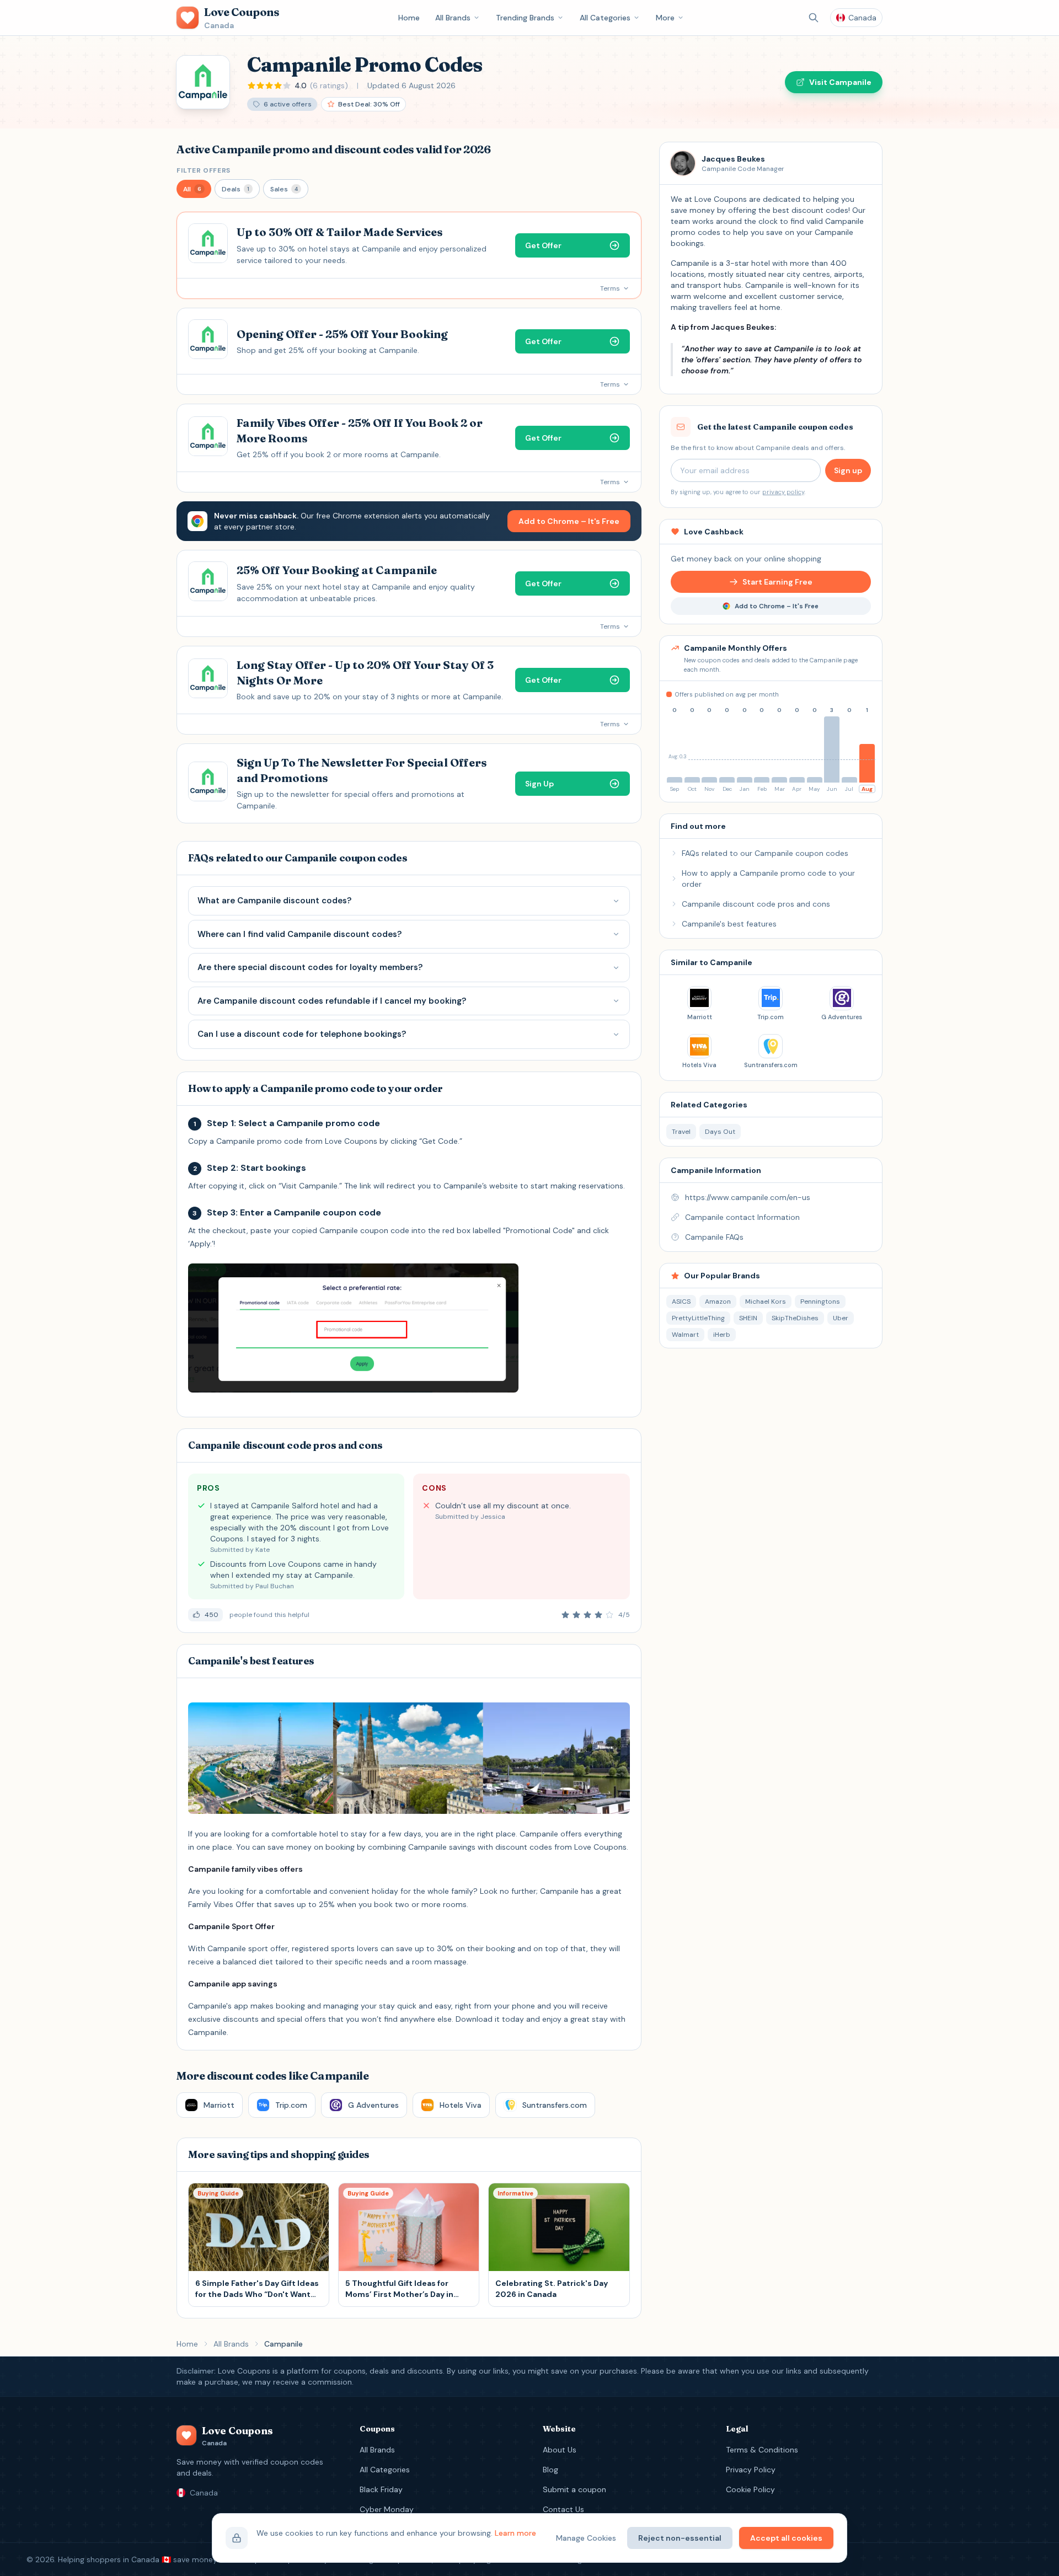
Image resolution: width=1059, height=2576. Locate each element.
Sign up (848, 470)
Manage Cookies (586, 2538)
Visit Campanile (840, 82)
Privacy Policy (751, 2470)
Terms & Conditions (762, 2450)
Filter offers (204, 170)
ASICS (681, 1302)
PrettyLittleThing (698, 1318)
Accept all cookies (786, 2538)
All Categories (605, 18)
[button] (194, 189)
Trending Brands (525, 18)
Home (409, 18)
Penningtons (820, 1302)
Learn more (515, 2533)
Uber (841, 1318)
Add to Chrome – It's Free (569, 521)
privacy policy (783, 492)
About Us (560, 2450)
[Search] (814, 18)
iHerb (722, 1335)
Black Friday (381, 2489)
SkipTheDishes (795, 1318)
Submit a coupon (574, 2489)
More (665, 18)
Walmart (685, 1335)
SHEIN (748, 1318)
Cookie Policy (750, 2489)
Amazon (718, 1302)
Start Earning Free (777, 582)
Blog (550, 2470)
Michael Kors (766, 1302)
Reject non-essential (680, 2538)
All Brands (453, 18)
